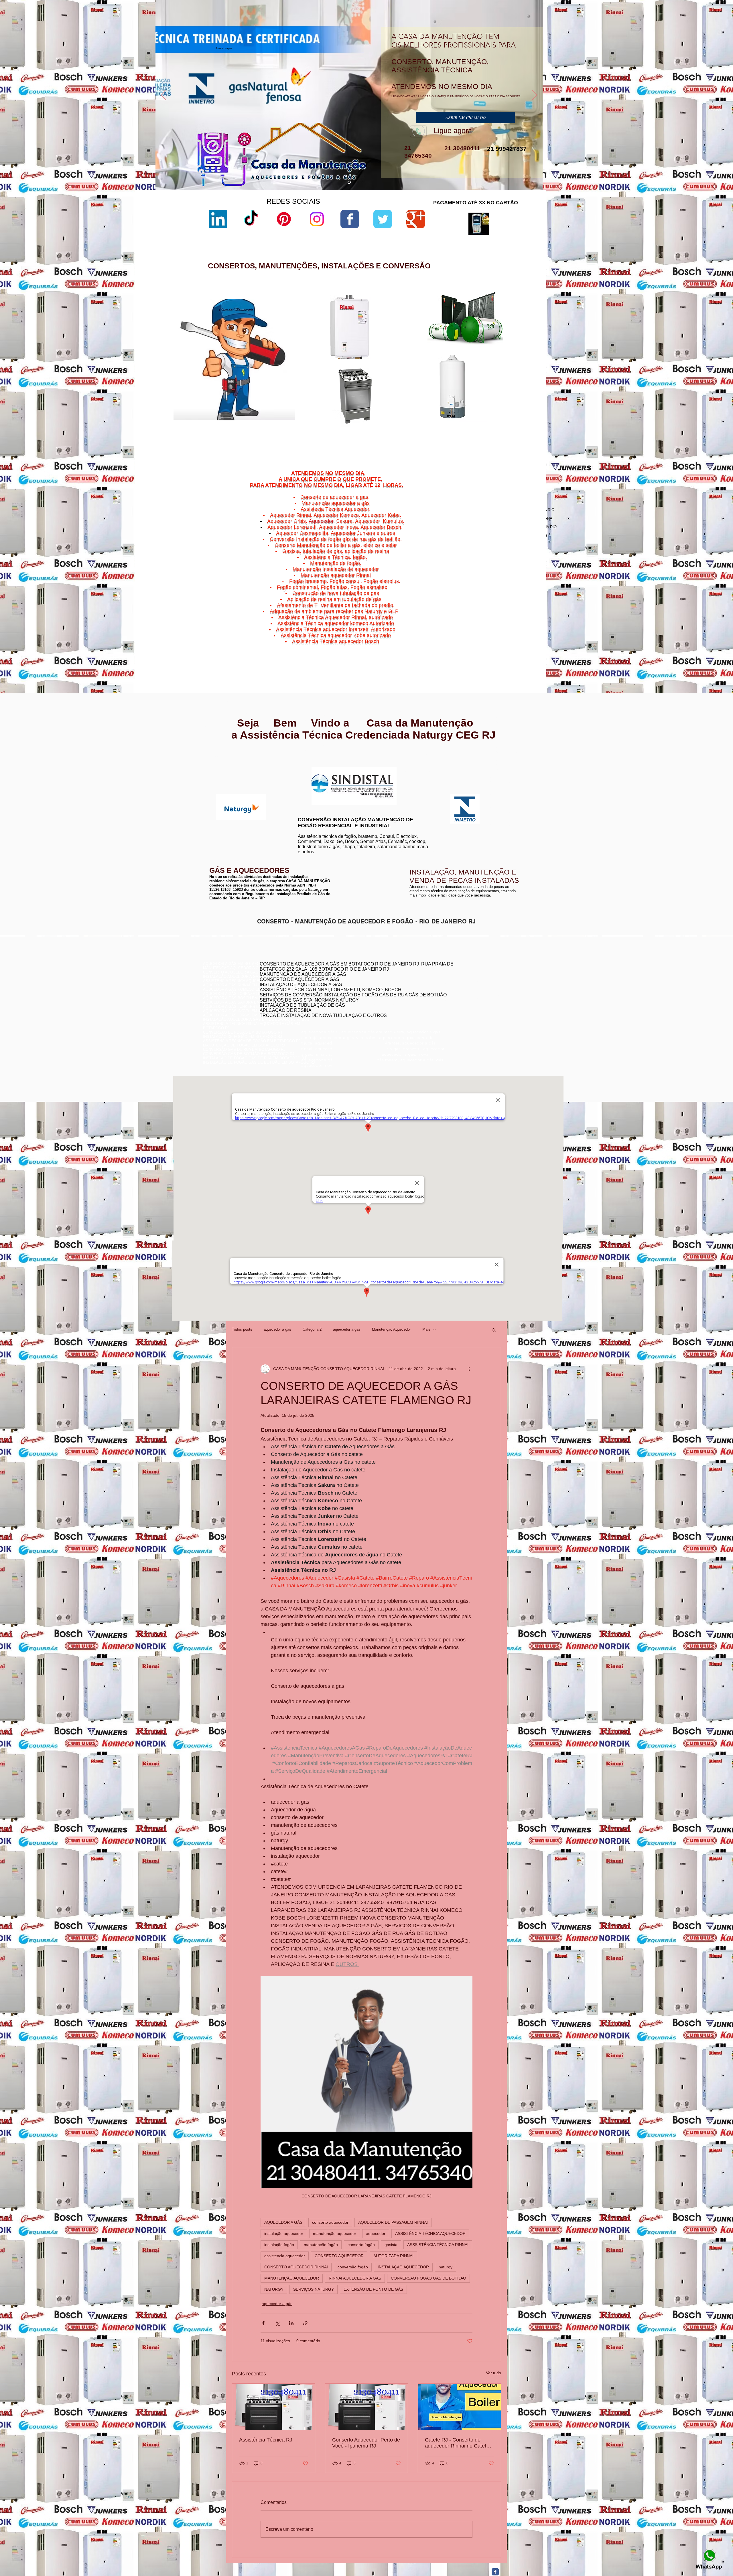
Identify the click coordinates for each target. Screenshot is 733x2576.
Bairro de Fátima (507, 628)
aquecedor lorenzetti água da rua (430, 427)
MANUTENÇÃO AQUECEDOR (292, 2278)
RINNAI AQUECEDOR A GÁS (355, 2278)
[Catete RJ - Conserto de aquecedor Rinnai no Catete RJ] (459, 2407)
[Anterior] (163, 96)
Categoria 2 (312, 1329)
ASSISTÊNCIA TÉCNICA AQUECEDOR (430, 2233)
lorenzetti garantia (417, 359)
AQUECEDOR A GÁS (283, 2222)
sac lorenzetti (414, 344)
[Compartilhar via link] (305, 2323)
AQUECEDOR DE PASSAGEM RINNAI (393, 2222)
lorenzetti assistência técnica (427, 330)
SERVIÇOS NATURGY (314, 2289)
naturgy (446, 2267)
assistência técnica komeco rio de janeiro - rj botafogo (482, 996)
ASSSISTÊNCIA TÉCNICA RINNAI (438, 2245)
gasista (391, 2245)
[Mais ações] (469, 1369)
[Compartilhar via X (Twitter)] (277, 2323)
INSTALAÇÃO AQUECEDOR (403, 2267)
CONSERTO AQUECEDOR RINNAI (296, 2267)
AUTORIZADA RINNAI (393, 2256)
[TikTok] (251, 219)
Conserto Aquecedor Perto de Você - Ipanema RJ (366, 2443)
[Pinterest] (284, 219)
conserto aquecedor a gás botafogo (466, 1000)
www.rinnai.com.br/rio (222, 757)
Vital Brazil (522, 649)
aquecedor (376, 2233)
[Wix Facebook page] (350, 219)
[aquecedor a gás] (349, 182)
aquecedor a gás (277, 1329)
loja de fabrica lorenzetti (422, 349)
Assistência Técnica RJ (266, 2440)
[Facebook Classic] (495, 2572)
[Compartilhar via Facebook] (263, 2323)
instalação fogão (279, 2245)
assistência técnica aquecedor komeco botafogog (478, 1009)
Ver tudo (493, 2373)
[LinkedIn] (218, 219)
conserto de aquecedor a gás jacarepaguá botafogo (479, 992)
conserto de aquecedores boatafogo (467, 987)
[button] (494, 1330)
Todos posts (242, 1329)
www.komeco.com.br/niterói (412, 771)
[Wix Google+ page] (416, 219)
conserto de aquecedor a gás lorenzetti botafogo (477, 1005)
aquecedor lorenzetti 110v (424, 422)
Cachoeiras (491, 632)
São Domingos (490, 646)
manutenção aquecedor (335, 2233)
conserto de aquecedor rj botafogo (465, 979)
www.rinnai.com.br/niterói (225, 761)
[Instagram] (317, 219)
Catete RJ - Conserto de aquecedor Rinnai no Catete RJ (457, 2443)
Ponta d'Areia (495, 642)
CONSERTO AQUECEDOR (339, 2256)
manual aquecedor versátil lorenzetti (432, 431)
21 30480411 (461, 148)
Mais (426, 1329)
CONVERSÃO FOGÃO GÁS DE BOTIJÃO (428, 2278)
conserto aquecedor (330, 2222)
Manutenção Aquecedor (391, 1329)
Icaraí (527, 635)
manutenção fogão (321, 2245)
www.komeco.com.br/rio (409, 767)
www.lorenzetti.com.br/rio (317, 764)
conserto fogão (361, 2245)
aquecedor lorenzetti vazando (427, 325)
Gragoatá (504, 635)
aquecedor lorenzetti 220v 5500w (430, 436)
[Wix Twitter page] (383, 219)
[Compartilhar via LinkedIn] (291, 2323)
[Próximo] (535, 96)
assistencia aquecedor (285, 2256)
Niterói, (476, 632)
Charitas (478, 635)
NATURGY (274, 2289)
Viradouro (494, 649)
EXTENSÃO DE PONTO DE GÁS (373, 2289)
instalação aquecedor (284, 2233)
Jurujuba (481, 639)
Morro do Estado (512, 639)
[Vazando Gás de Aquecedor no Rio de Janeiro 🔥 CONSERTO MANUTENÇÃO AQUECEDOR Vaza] (274, 2407)
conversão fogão (353, 2267)
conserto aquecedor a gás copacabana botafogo (477, 983)
